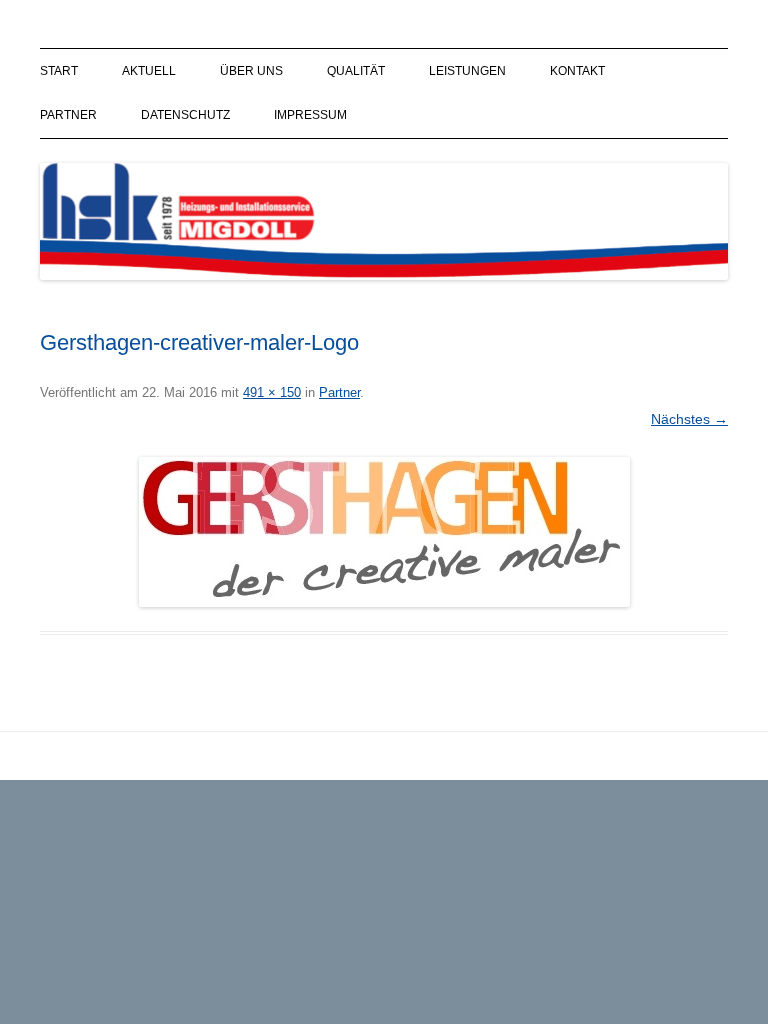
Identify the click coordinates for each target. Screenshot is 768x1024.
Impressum (310, 115)
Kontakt (577, 71)
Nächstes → (689, 419)
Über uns (251, 71)
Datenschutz (185, 115)
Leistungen (467, 71)
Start (59, 71)
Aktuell (149, 71)
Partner (68, 115)
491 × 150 (272, 392)
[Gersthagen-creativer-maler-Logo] (384, 532)
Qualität (356, 71)
